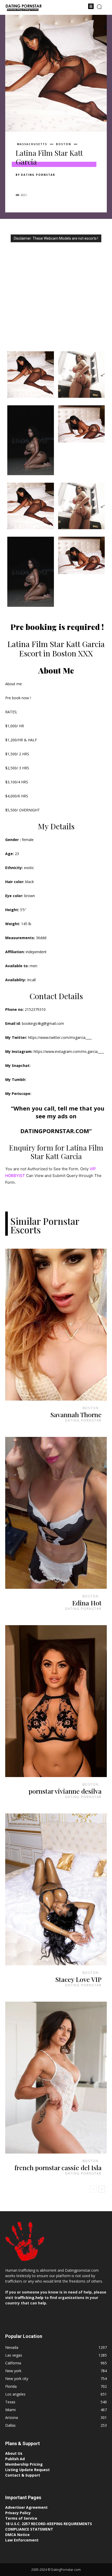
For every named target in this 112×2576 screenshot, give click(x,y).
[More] (69, 184)
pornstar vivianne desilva (65, 1791)
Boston (64, 144)
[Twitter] (33, 184)
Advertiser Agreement (26, 2507)
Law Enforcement (22, 2540)
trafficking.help (29, 2298)
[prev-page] (93, 2189)
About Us (14, 2453)
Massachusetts (32, 144)
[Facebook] (21, 184)
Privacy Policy (18, 2513)
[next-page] (102, 2189)
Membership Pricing (24, 2464)
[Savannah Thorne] (56, 1325)
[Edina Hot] (56, 1513)
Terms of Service (21, 2518)
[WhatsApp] (57, 184)
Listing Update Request (27, 2470)
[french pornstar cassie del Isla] (56, 2078)
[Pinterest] (45, 184)
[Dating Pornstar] (23, 8)
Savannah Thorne (76, 1414)
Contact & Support (23, 2475)
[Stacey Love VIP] (56, 1889)
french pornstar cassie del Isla (58, 2167)
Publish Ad (15, 2459)
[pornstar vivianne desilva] (56, 1701)
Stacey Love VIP (78, 1979)
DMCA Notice (17, 2535)
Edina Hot (87, 1603)
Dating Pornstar (38, 175)
